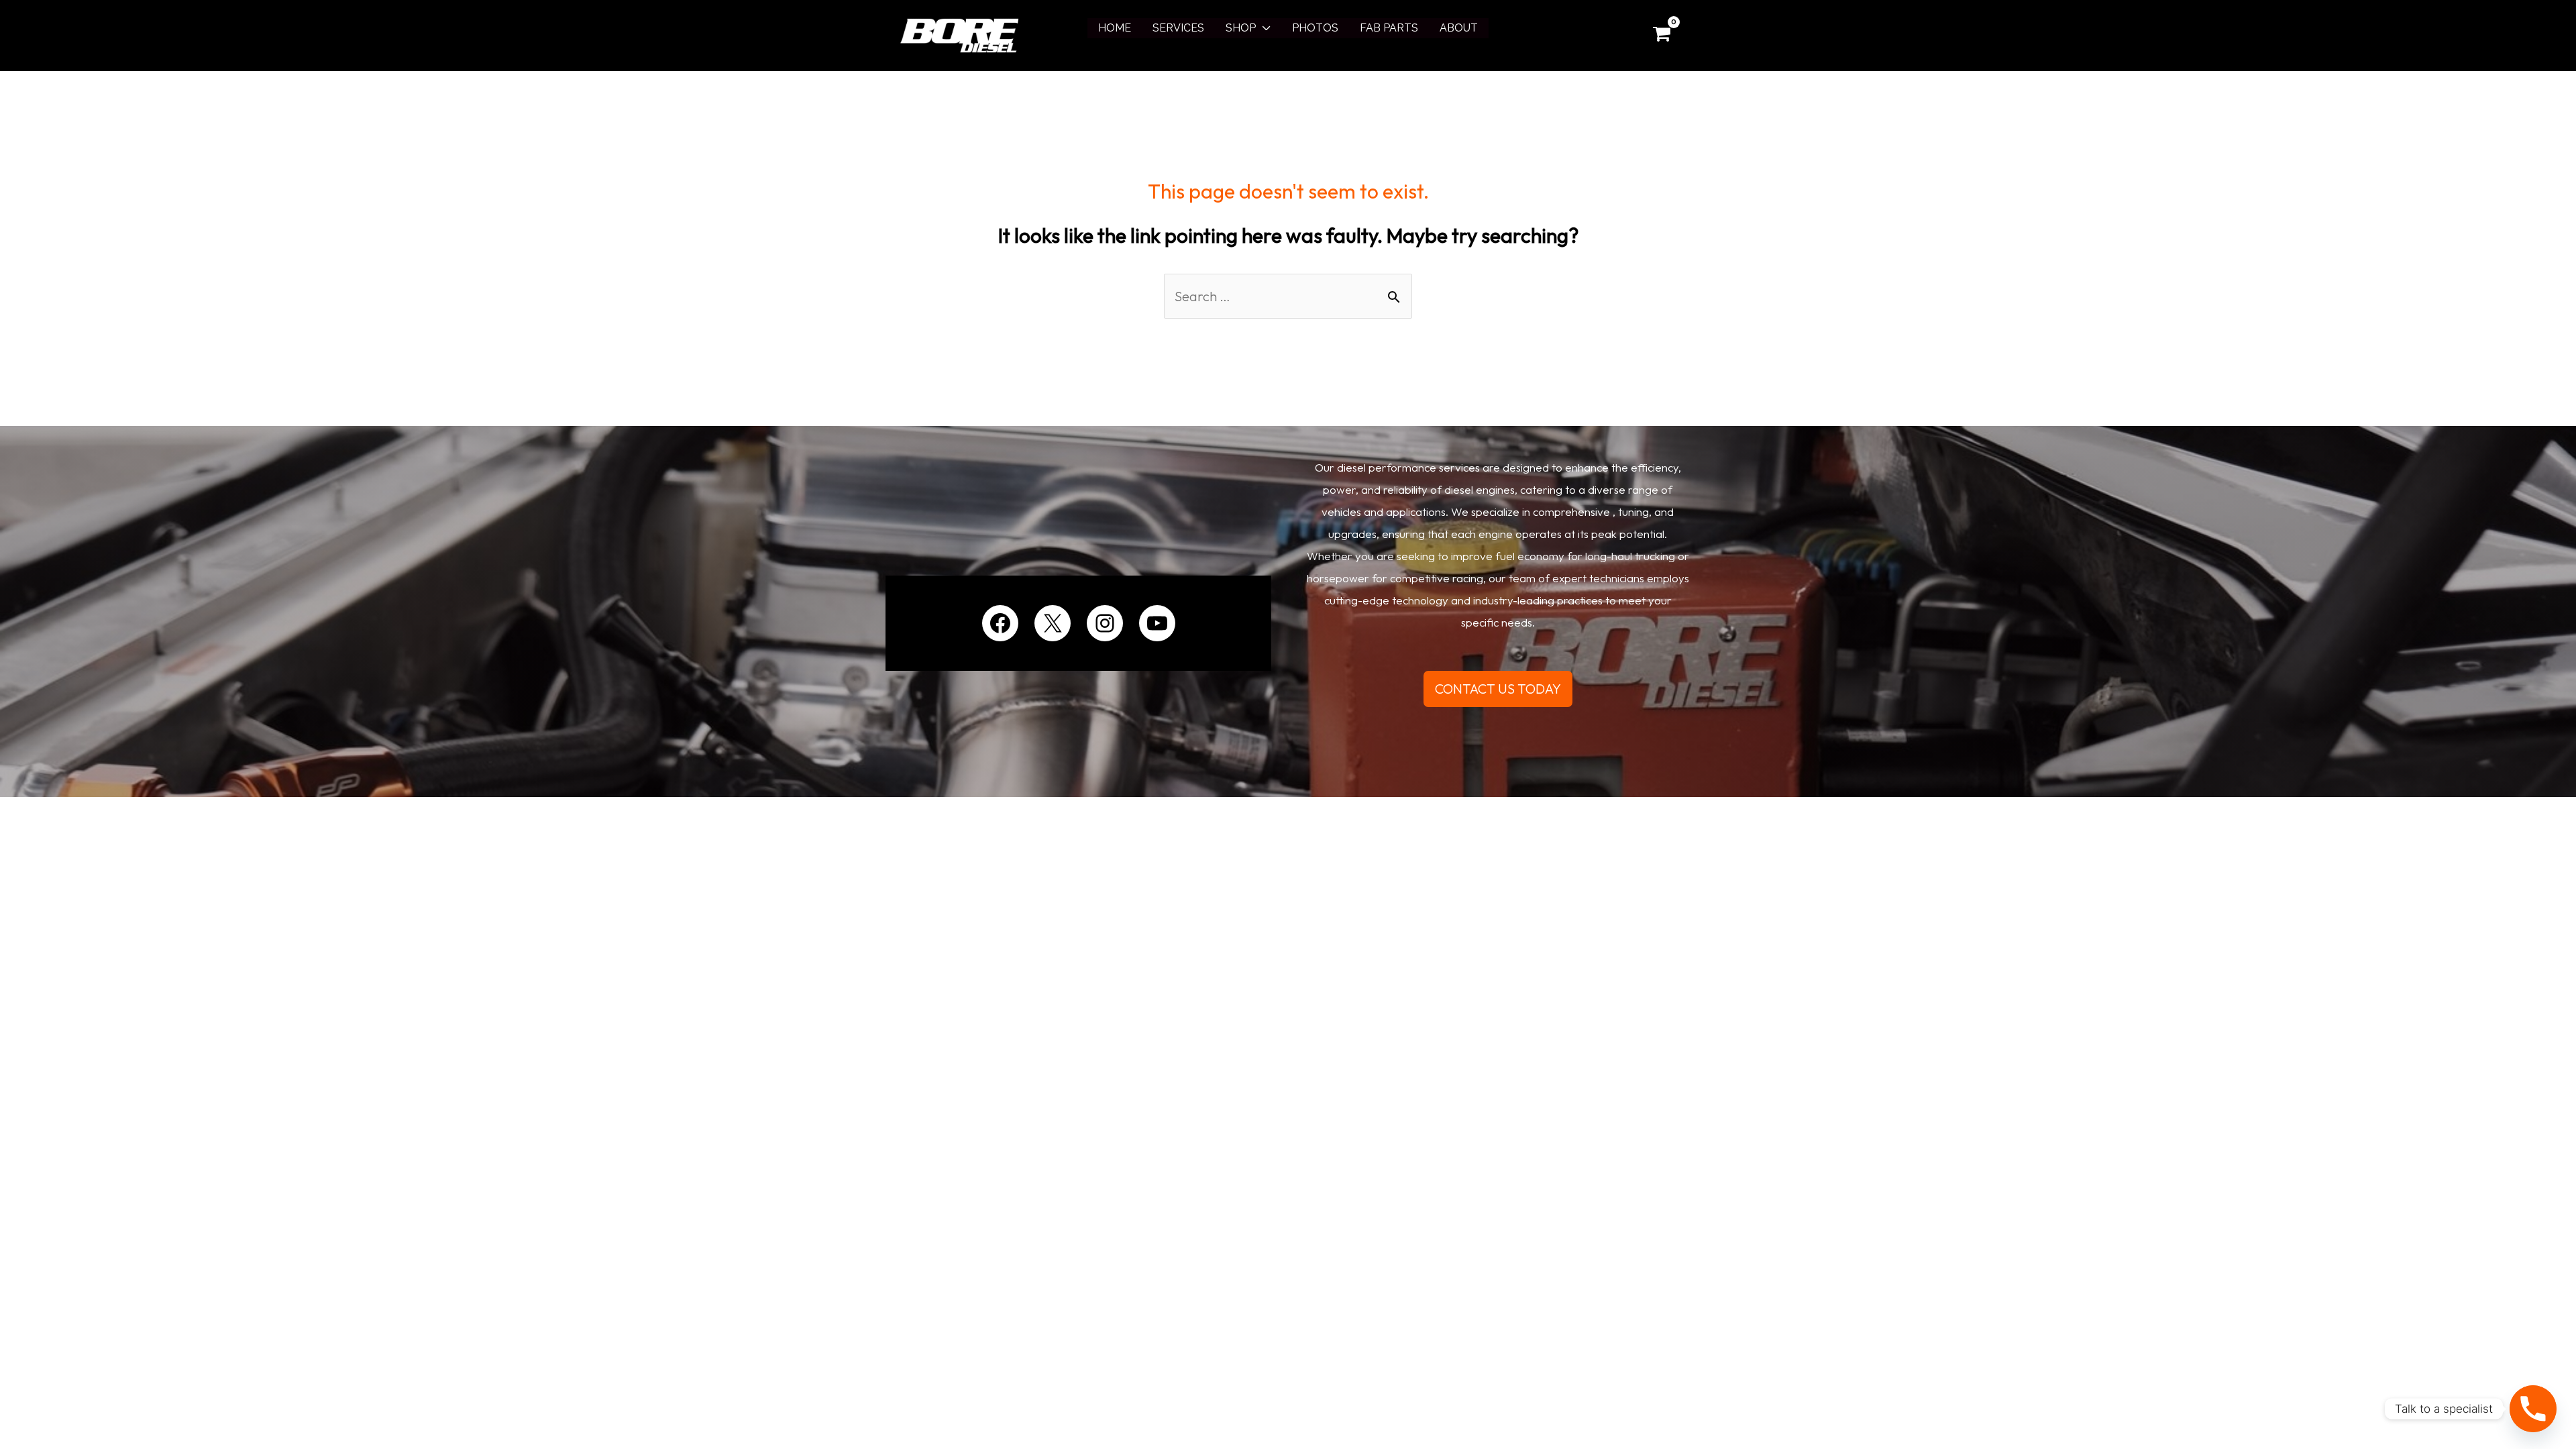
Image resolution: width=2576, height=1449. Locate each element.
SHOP (1241, 28)
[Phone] (2533, 1409)
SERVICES (1178, 28)
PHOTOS (1315, 28)
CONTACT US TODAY (1498, 689)
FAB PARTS (1389, 28)
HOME (1115, 28)
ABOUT (1459, 28)
